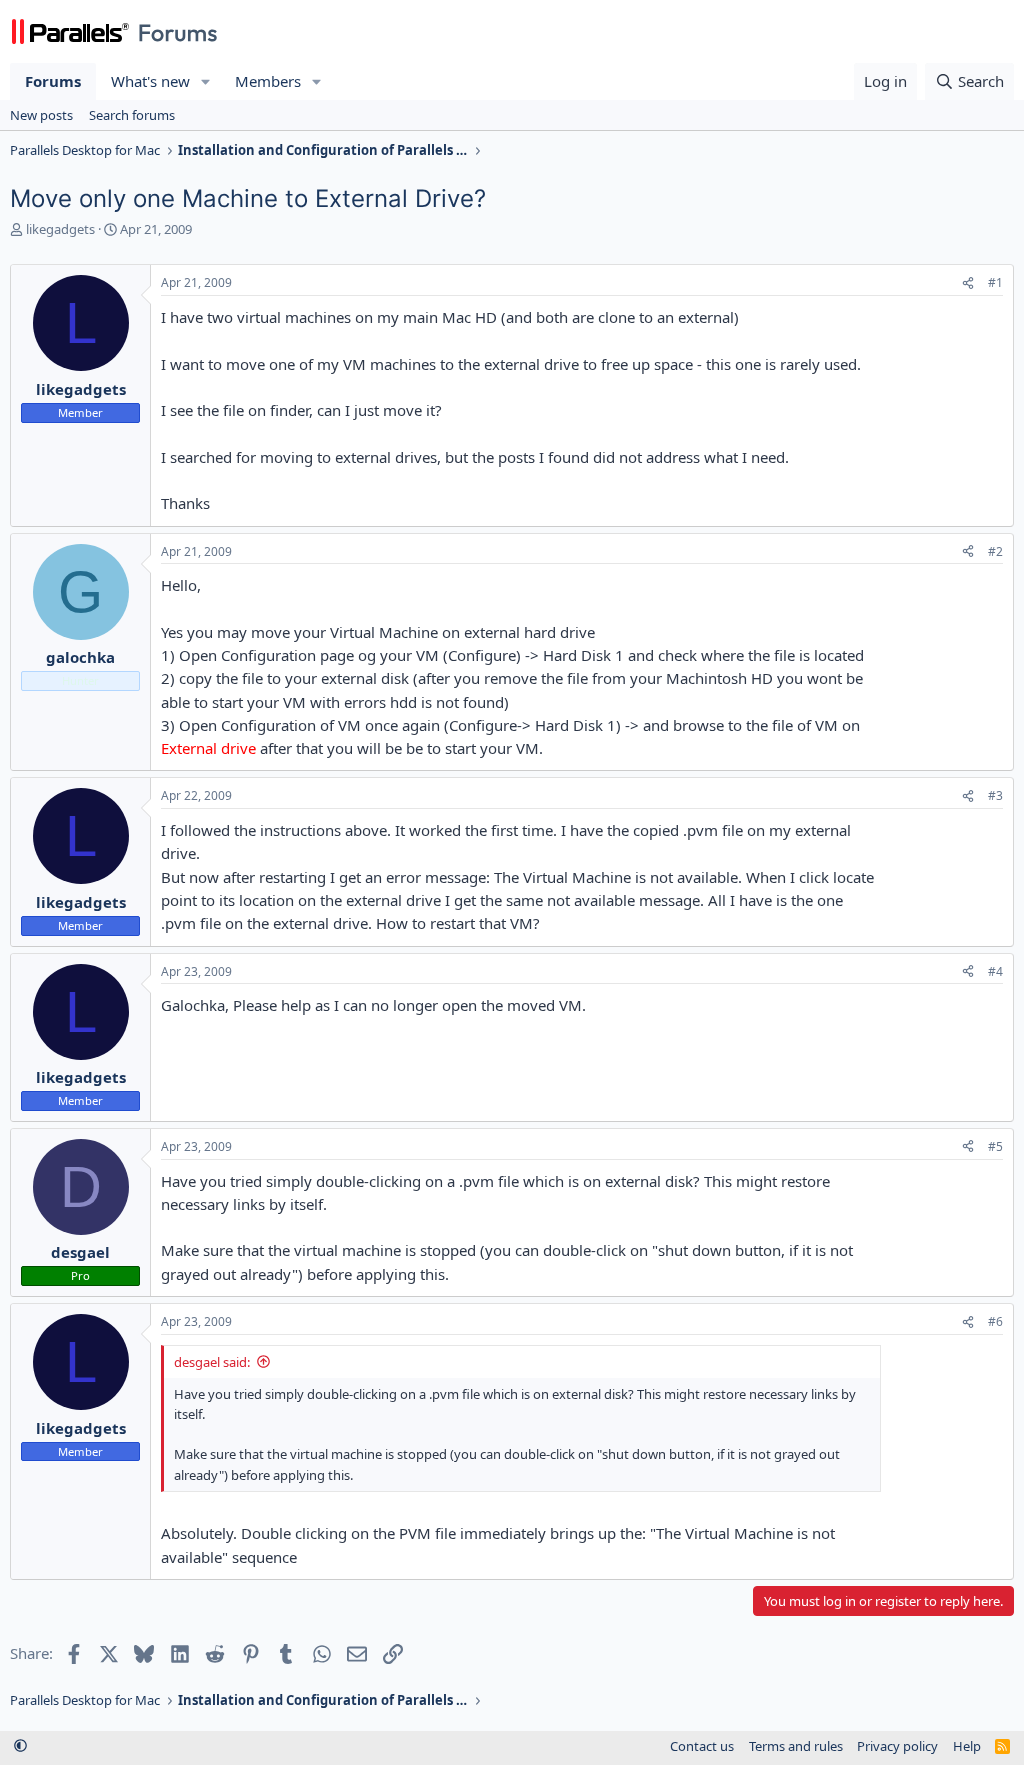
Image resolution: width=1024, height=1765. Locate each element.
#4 (995, 971)
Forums (53, 81)
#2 (995, 551)
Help (967, 1746)
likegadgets (60, 229)
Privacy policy (897, 1746)
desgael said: (212, 1362)
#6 (995, 1321)
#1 (995, 282)
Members (268, 81)
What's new (150, 81)
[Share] (968, 283)
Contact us (702, 1746)
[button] (206, 81)
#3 (995, 795)
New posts (41, 115)
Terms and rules (796, 1746)
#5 (995, 1146)
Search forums (132, 115)
